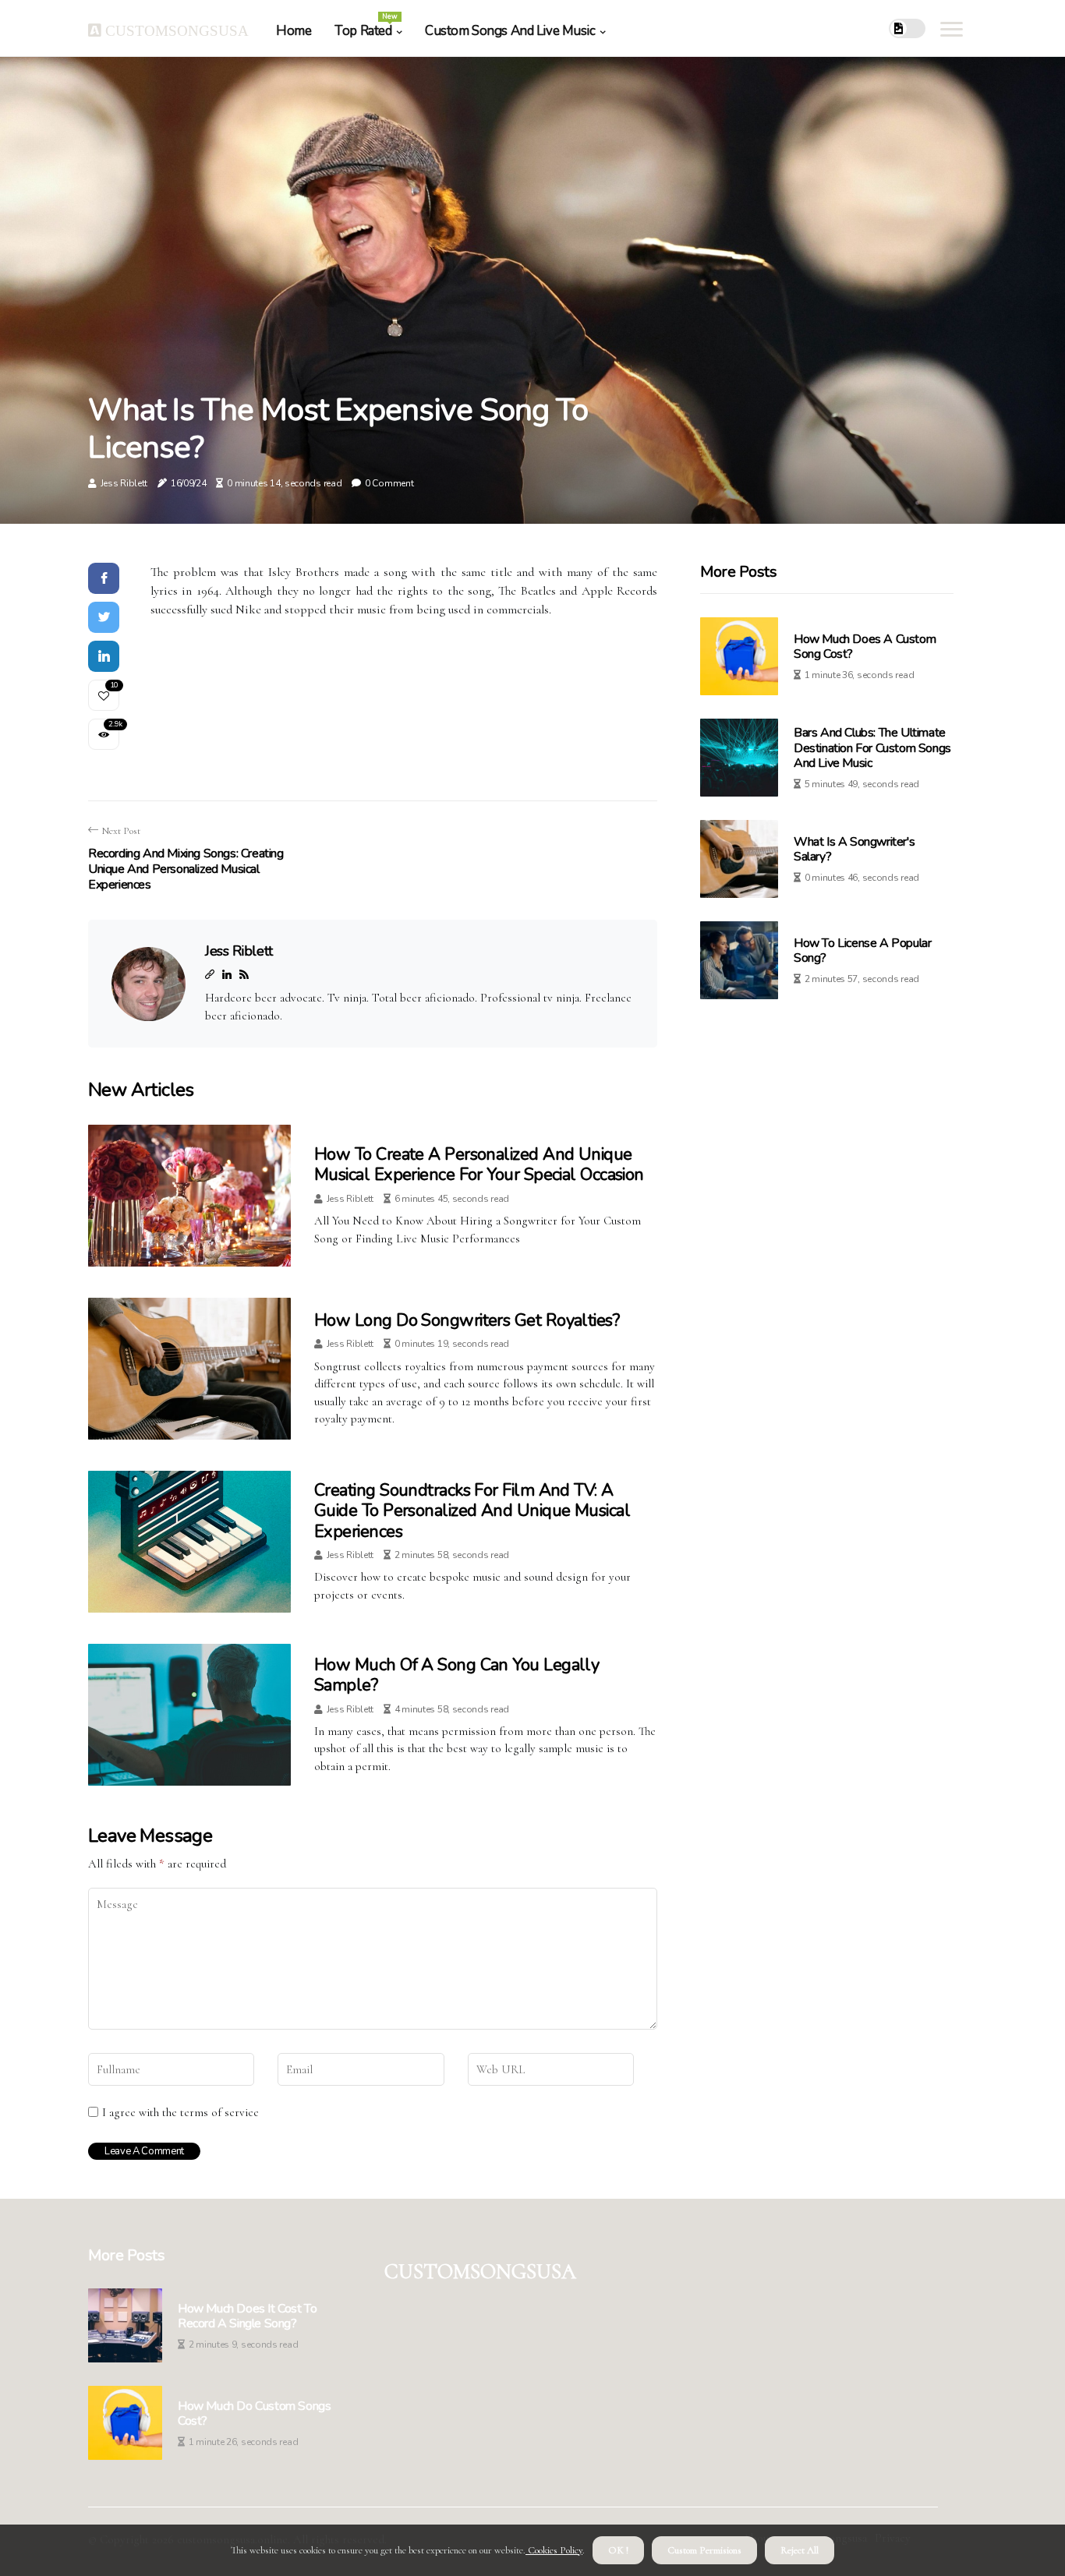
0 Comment (389, 483)
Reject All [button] (800, 2550)
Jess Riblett (124, 483)
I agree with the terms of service (180, 2112)
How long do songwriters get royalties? (467, 1320)
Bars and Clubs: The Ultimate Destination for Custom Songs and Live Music (872, 747)
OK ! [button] (618, 2550)
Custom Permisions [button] (704, 2550)
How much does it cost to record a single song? (247, 2316)
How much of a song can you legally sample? (456, 1675)
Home (294, 31)
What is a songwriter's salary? (854, 849)
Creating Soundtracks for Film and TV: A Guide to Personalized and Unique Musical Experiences (472, 1511)
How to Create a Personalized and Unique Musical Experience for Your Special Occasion (479, 1164)
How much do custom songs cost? (254, 2414)
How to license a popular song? (862, 951)
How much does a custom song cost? (865, 647)
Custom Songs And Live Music (510, 31)
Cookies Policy (554, 2550)
